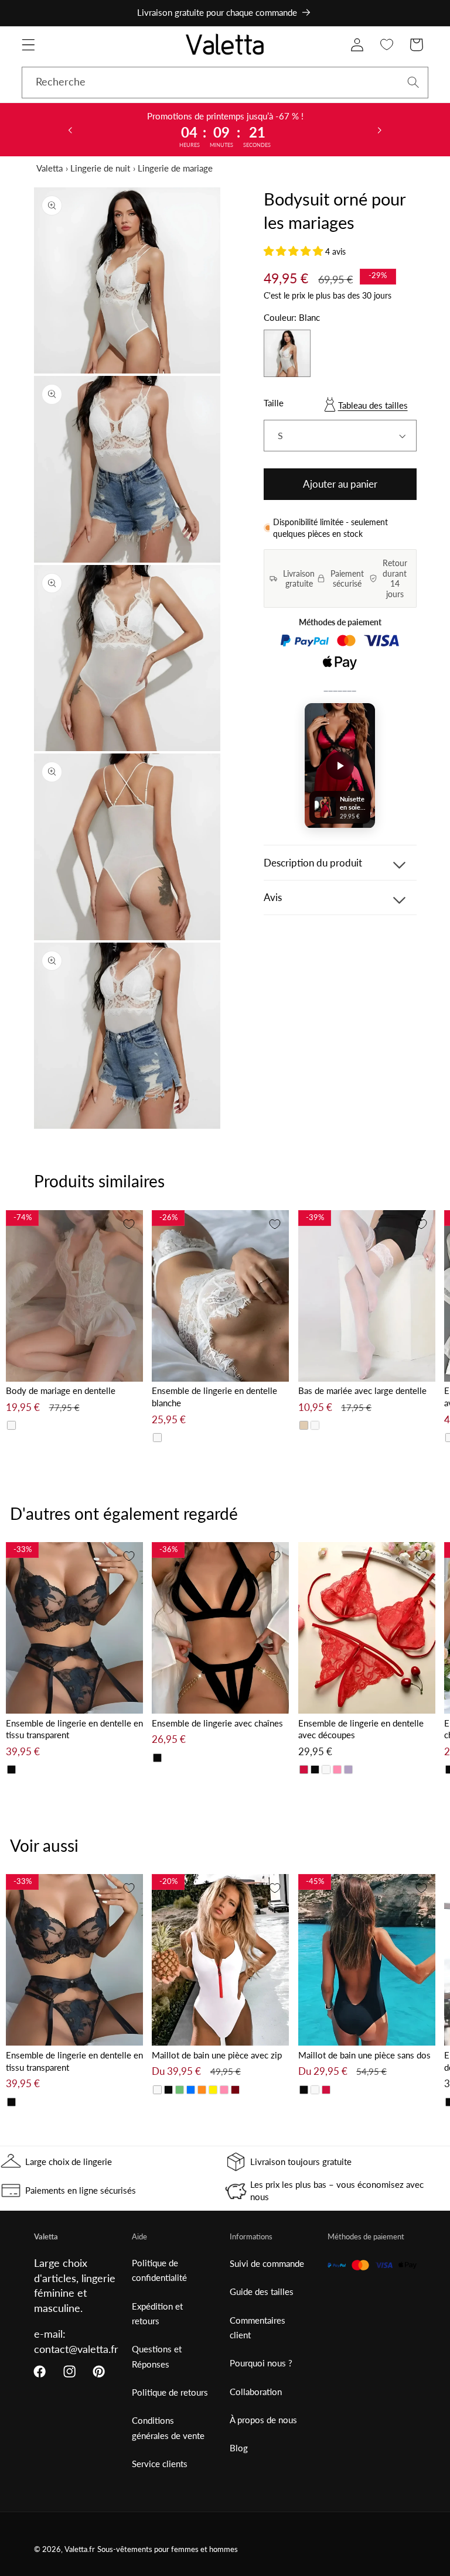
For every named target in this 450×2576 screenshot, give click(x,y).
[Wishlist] (387, 45)
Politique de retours (170, 2392)
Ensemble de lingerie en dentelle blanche (214, 1397)
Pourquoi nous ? (261, 2363)
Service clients (160, 2464)
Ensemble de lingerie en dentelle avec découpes (361, 1729)
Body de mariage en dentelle (61, 1390)
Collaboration (256, 2392)
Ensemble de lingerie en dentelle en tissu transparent (74, 1729)
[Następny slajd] (380, 129)
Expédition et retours (157, 2313)
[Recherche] (413, 82)
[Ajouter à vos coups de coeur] (129, 1224)
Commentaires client (258, 2327)
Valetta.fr (80, 2549)
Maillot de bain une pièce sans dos (364, 2055)
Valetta (50, 168)
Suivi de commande (267, 2263)
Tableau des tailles (373, 405)
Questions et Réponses (157, 2356)
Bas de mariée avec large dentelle (362, 1390)
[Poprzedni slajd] (70, 129)
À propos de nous (263, 2420)
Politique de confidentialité (159, 2270)
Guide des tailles (262, 2291)
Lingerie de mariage (175, 168)
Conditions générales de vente (168, 2428)
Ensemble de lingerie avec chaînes (217, 1723)
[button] (28, 45)
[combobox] (225, 83)
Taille (274, 403)
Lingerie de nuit (100, 168)
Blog (239, 2448)
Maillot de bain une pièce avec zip (217, 2055)
